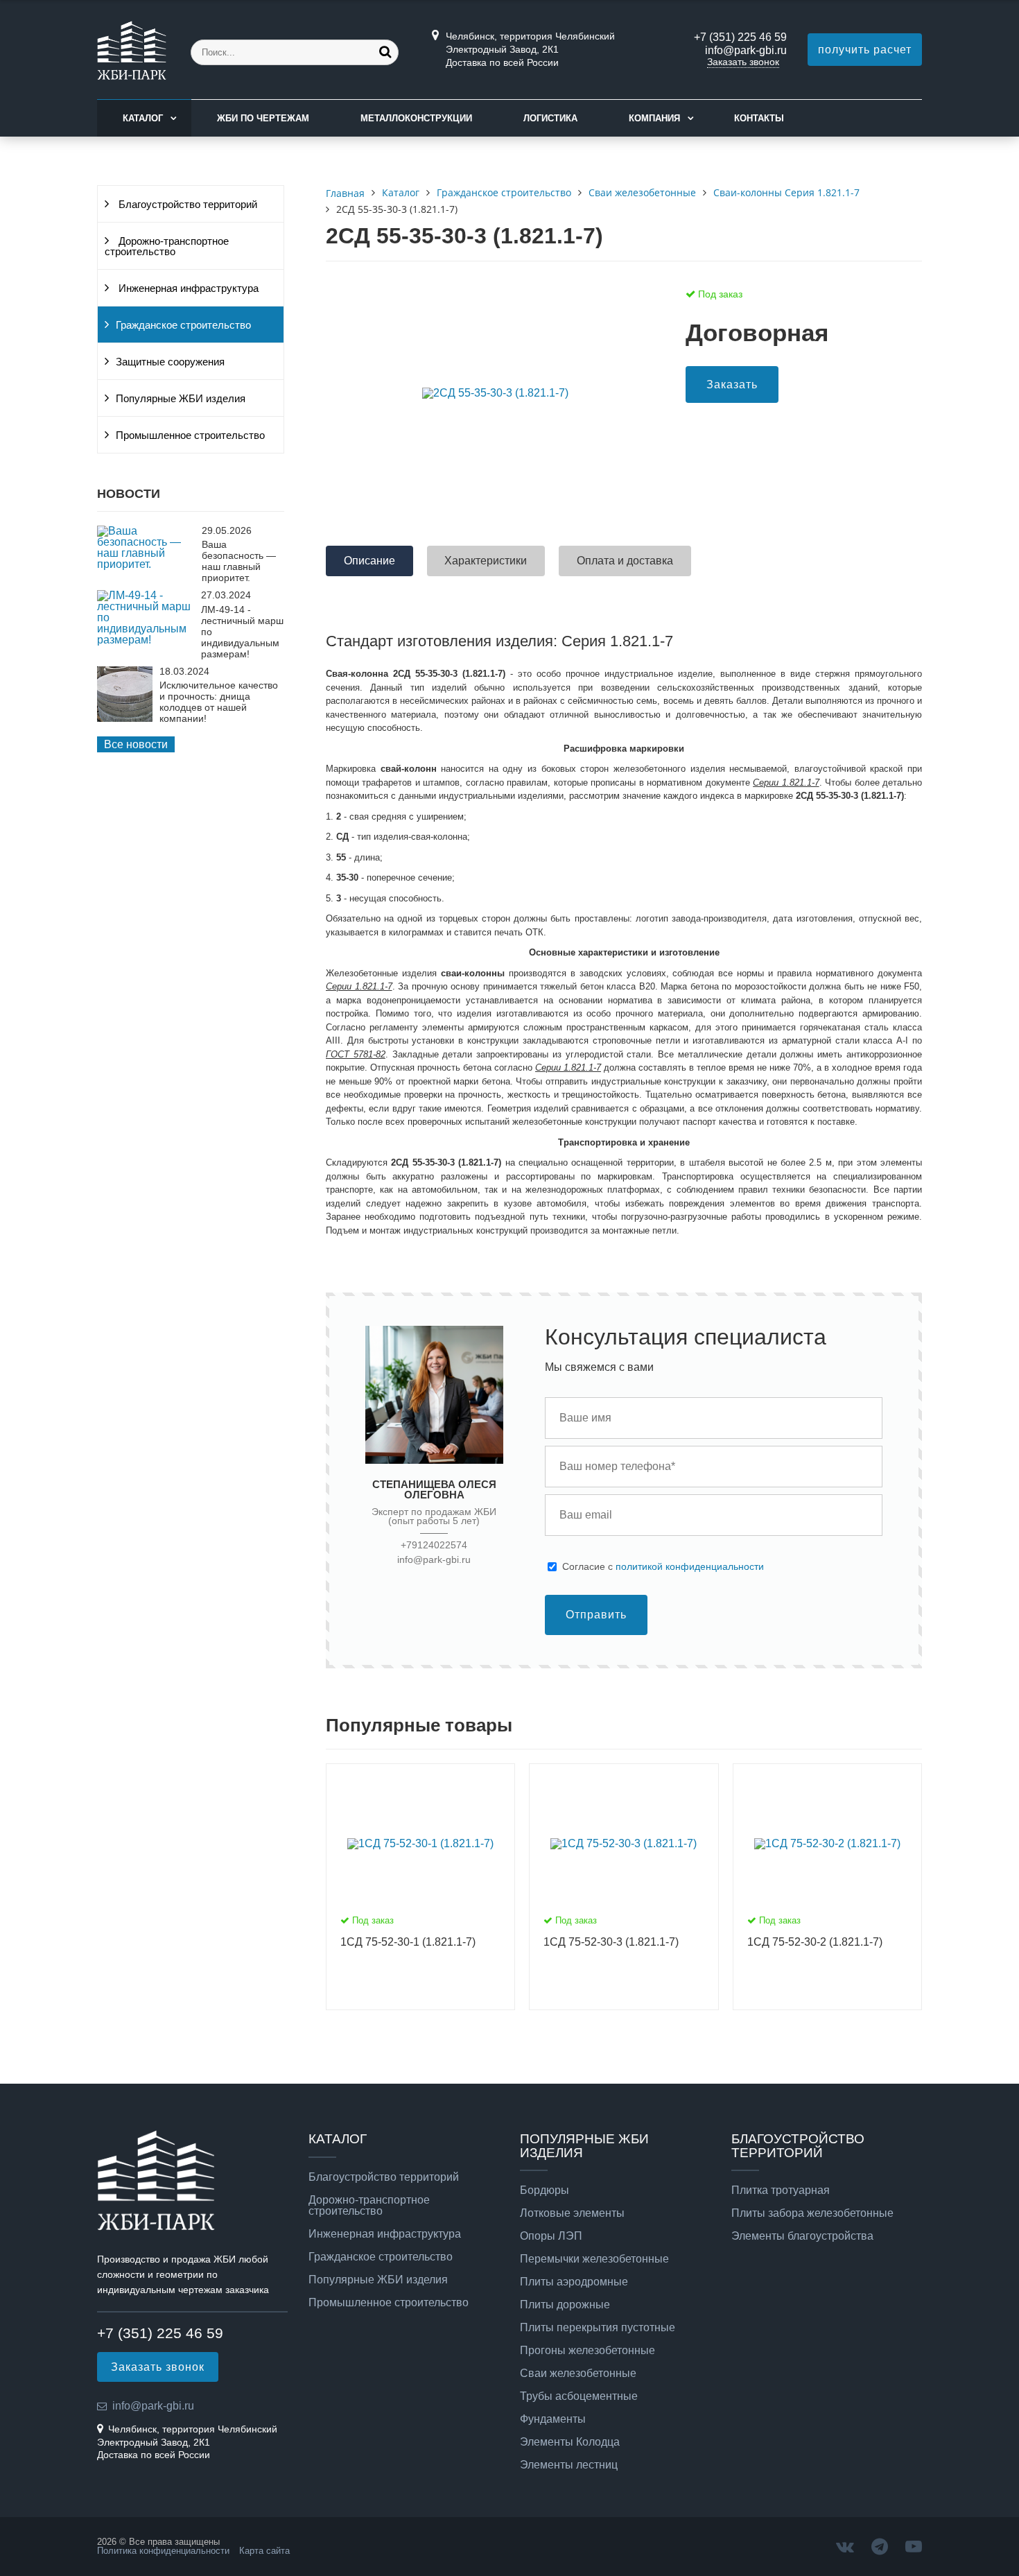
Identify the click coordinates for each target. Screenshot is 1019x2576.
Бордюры (545, 2190)
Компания (654, 118)
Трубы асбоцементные (579, 2396)
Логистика (550, 118)
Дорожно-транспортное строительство (167, 247)
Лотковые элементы (572, 2213)
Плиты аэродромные (574, 2282)
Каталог (143, 118)
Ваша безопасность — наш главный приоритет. (239, 561)
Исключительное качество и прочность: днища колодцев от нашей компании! (219, 702)
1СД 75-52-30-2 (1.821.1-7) (815, 1942)
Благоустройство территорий (186, 205)
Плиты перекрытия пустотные (598, 2328)
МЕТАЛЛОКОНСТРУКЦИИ (416, 118)
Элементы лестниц (569, 2465)
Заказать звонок (743, 62)
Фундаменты (553, 2419)
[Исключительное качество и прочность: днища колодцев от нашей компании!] (125, 718)
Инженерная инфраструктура (187, 288)
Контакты (759, 118)
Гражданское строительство (183, 325)
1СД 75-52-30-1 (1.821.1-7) (408, 1942)
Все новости (136, 744)
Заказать (732, 384)
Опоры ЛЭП (551, 2236)
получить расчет (865, 50)
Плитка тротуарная (781, 2190)
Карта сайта (264, 2551)
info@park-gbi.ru (746, 50)
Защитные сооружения (170, 362)
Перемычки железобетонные (594, 2259)
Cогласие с (663, 1566)
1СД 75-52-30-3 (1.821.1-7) (611, 1942)
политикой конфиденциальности (690, 1566)
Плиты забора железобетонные (812, 2213)
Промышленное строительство (190, 435)
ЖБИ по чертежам (263, 118)
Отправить (596, 1615)
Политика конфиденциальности (163, 2551)
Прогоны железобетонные (587, 2351)
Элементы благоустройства (802, 2236)
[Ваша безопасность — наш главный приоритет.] (146, 564)
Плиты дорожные (565, 2305)
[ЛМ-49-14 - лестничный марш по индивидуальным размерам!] (146, 640)
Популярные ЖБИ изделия (181, 399)
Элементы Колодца (570, 2442)
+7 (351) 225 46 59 (740, 37)
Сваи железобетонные (578, 2374)
